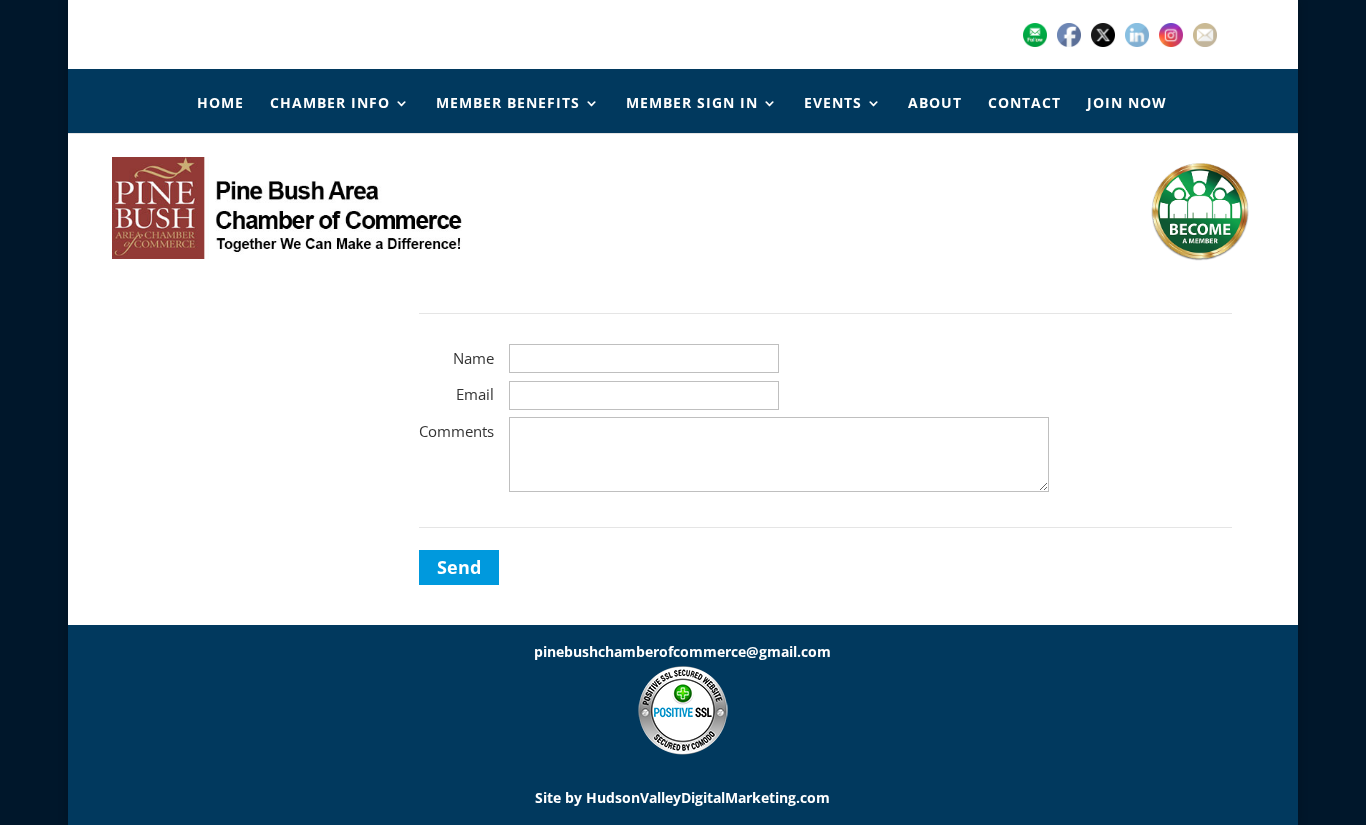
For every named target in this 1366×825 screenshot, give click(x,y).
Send (459, 567)
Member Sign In (692, 104)
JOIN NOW (1127, 104)
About (935, 104)
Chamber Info (330, 104)
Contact (1024, 104)
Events (833, 104)
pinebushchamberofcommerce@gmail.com (682, 651)
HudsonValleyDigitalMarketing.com (708, 797)
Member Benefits (508, 104)
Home (220, 104)
